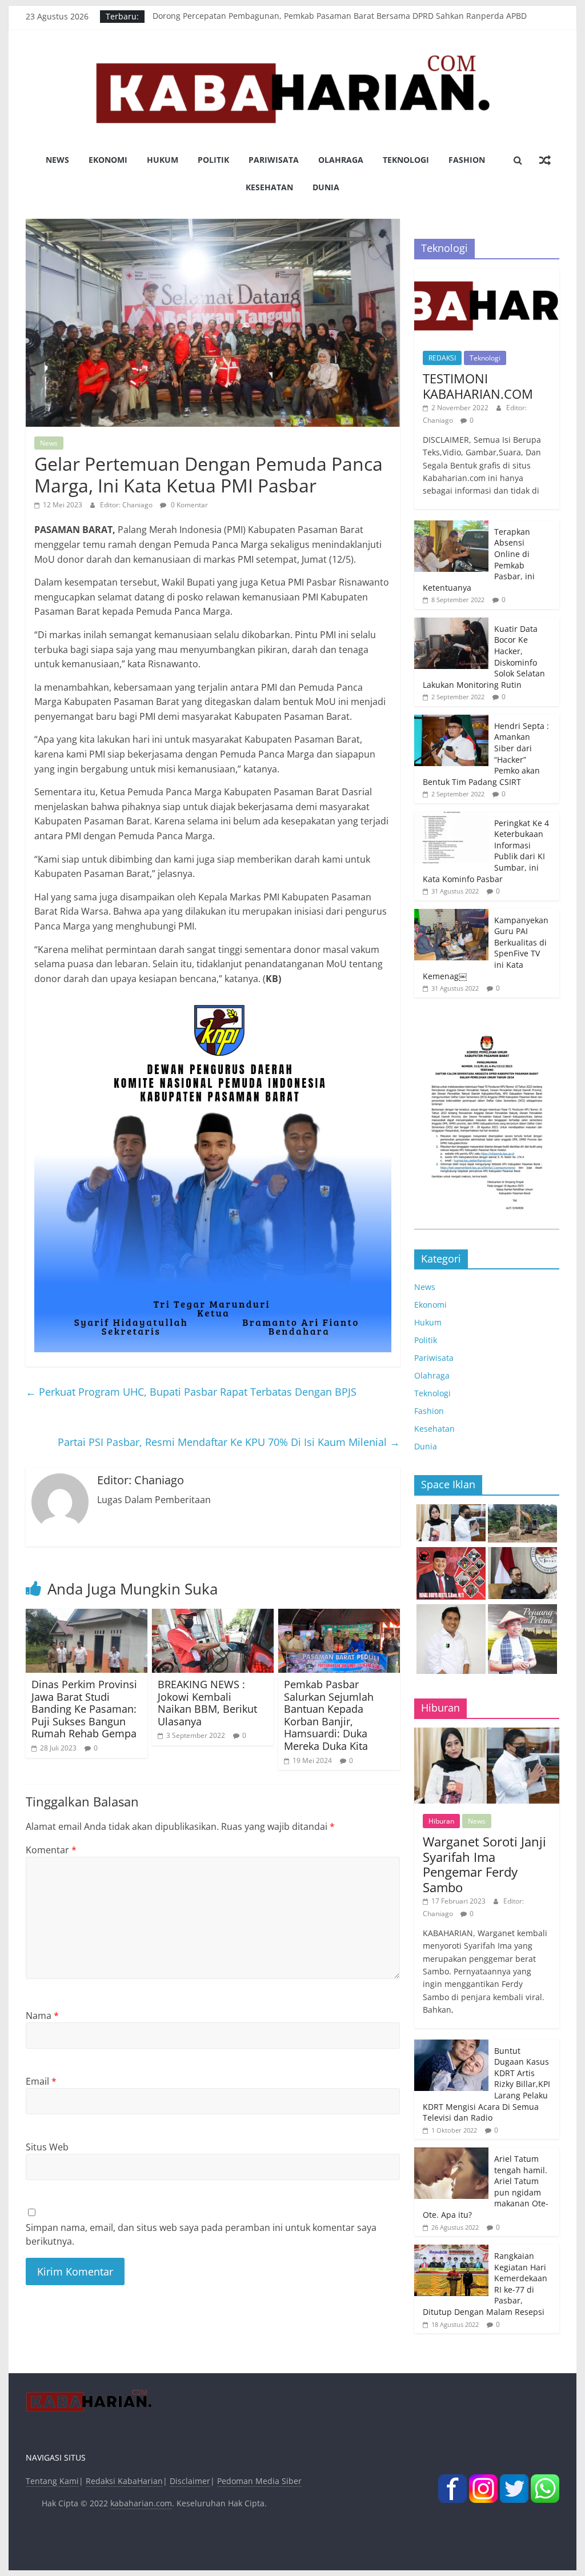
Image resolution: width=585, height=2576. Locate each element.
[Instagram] (483, 2481)
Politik (213, 160)
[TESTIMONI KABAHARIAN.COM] (487, 274)
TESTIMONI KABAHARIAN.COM (478, 386)
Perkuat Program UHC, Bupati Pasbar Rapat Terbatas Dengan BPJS (191, 1392)
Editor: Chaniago (127, 505)
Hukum (163, 160)
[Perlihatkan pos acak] (545, 160)
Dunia (326, 187)
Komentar (51, 1850)
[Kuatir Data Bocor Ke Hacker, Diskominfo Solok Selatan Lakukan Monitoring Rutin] (451, 624)
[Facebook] (452, 2481)
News (57, 160)
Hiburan (441, 1821)
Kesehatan (269, 187)
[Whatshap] (545, 2481)
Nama (42, 2016)
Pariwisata (274, 160)
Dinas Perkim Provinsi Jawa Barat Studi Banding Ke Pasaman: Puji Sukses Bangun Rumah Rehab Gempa (84, 1709)
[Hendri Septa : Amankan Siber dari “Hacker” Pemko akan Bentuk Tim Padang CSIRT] (451, 721)
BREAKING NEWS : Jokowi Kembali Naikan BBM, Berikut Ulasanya (207, 1703)
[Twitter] (514, 2481)
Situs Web (47, 2147)
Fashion (467, 160)
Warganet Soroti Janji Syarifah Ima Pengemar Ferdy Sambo (484, 1864)
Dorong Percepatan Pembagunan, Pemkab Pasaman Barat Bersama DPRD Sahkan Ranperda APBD (340, 16)
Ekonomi (108, 160)
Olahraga (341, 160)
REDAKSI (442, 358)
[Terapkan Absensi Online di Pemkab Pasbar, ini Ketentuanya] (451, 526)
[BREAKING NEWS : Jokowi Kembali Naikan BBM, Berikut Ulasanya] (213, 1616)
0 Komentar (189, 505)
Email (41, 2081)
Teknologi (406, 160)
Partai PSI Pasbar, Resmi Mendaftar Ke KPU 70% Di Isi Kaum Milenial (229, 1442)
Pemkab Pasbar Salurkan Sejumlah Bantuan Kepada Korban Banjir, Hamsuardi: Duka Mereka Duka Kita (329, 1715)
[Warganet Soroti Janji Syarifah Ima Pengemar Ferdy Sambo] (487, 1734)
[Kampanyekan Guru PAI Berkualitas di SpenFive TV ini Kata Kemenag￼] (451, 915)
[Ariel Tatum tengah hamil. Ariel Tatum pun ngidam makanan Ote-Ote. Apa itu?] (451, 2154)
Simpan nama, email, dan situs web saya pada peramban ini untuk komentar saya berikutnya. (201, 2234)
